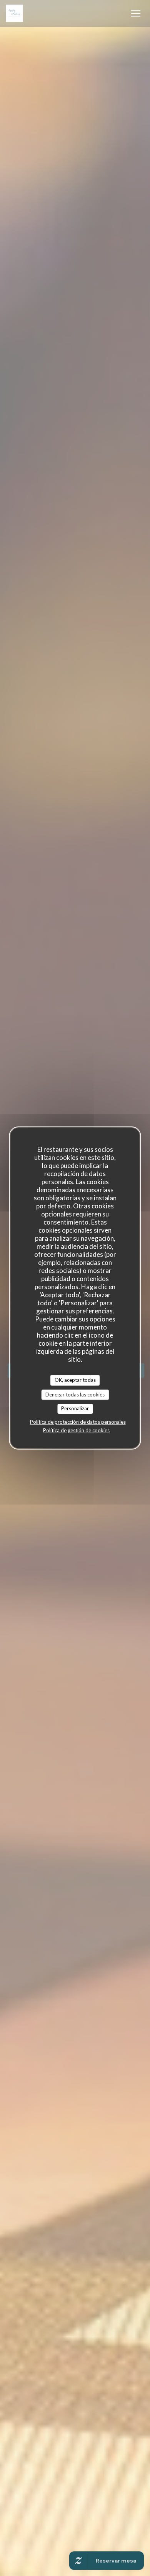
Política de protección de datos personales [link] (78, 1422)
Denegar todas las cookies (75, 1395)
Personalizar (75, 1408)
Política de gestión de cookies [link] (76, 1430)
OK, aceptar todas (75, 1380)
